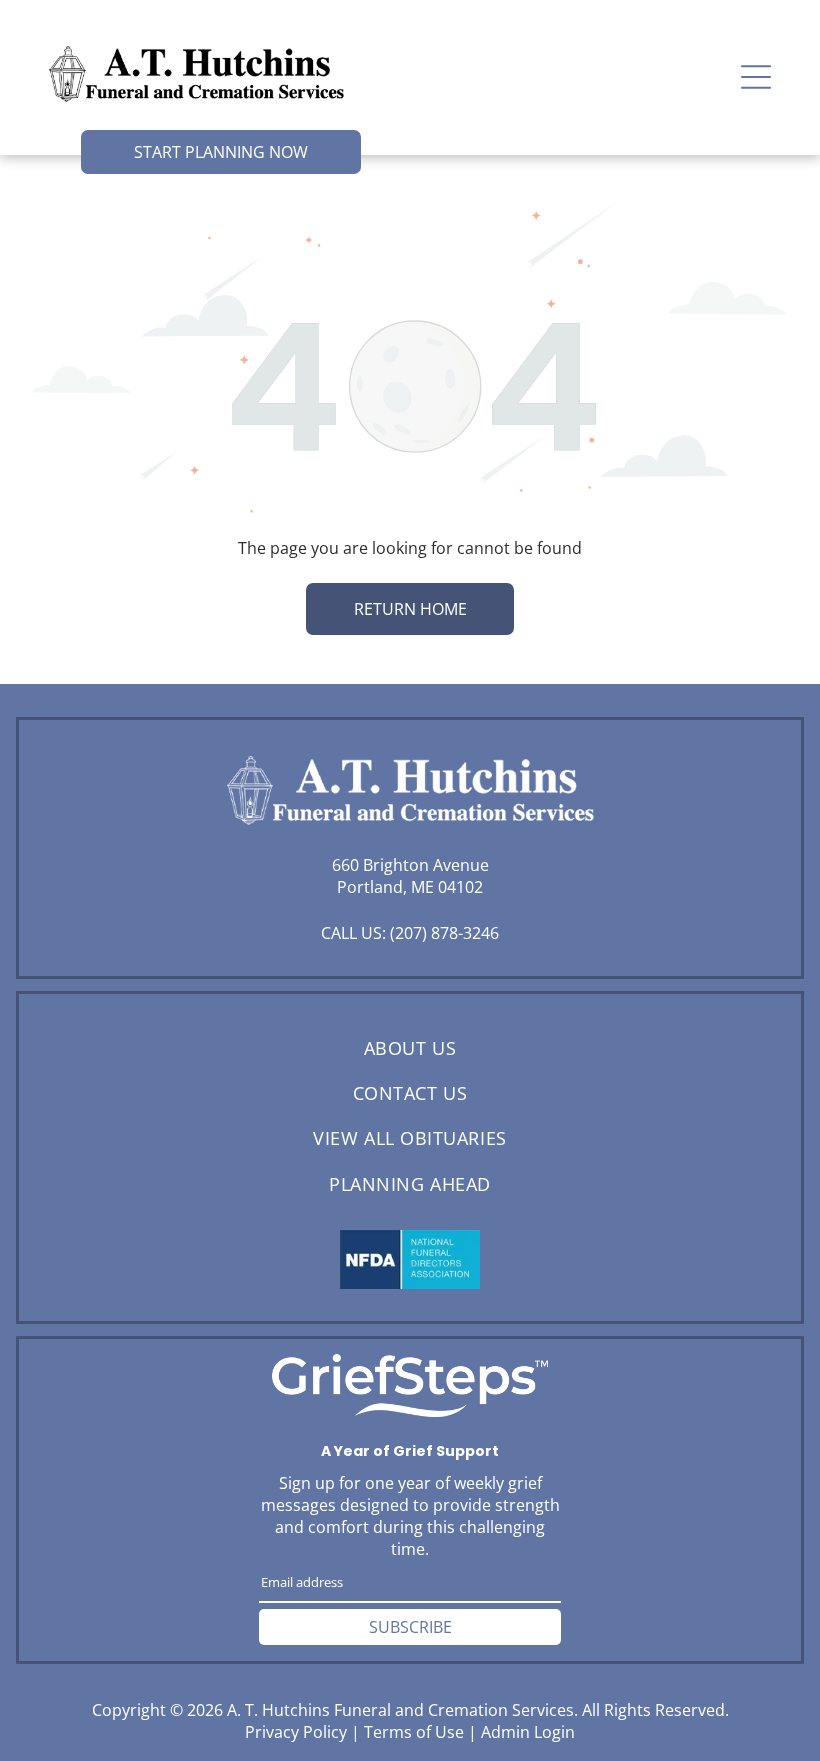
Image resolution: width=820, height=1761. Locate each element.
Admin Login (528, 1732)
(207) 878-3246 (444, 933)
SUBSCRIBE (410, 1627)
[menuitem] (410, 1047)
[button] (756, 77)
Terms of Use (414, 1732)
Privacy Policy (296, 1732)
